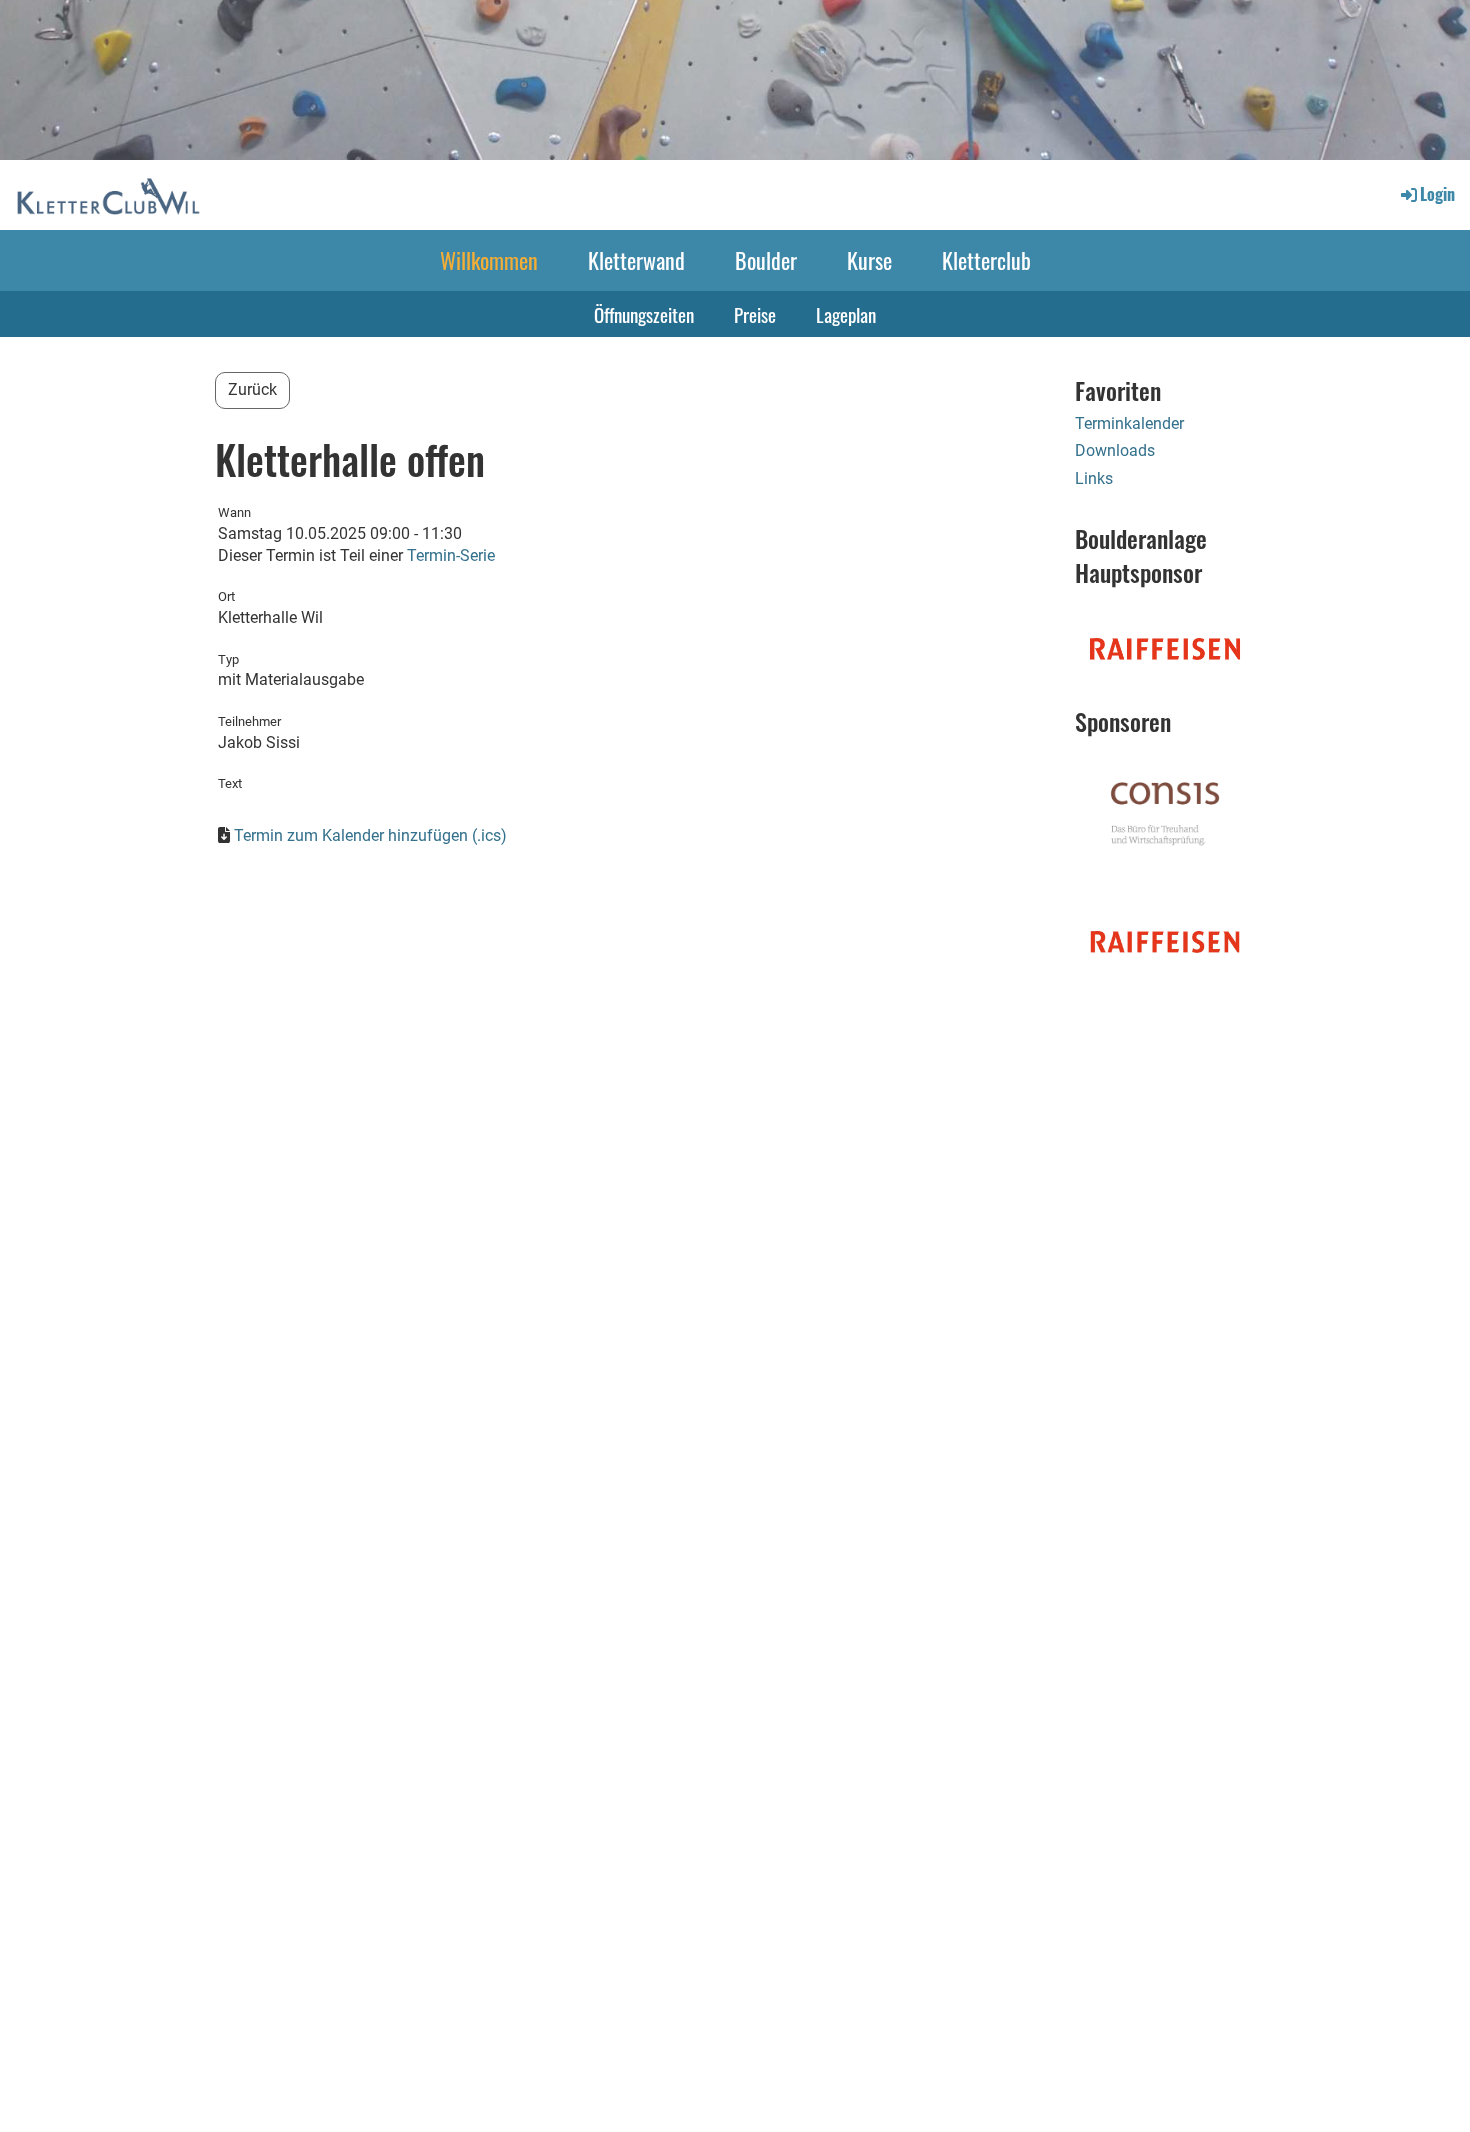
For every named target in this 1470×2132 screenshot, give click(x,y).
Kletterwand (636, 260)
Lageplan (846, 314)
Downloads (1115, 450)
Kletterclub (986, 260)
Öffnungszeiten (644, 314)
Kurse (869, 260)
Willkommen (489, 260)
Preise (755, 314)
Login (1437, 194)
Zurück (252, 389)
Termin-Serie (451, 555)
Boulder (766, 260)
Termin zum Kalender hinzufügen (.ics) (370, 835)
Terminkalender (1129, 423)
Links (1094, 478)
